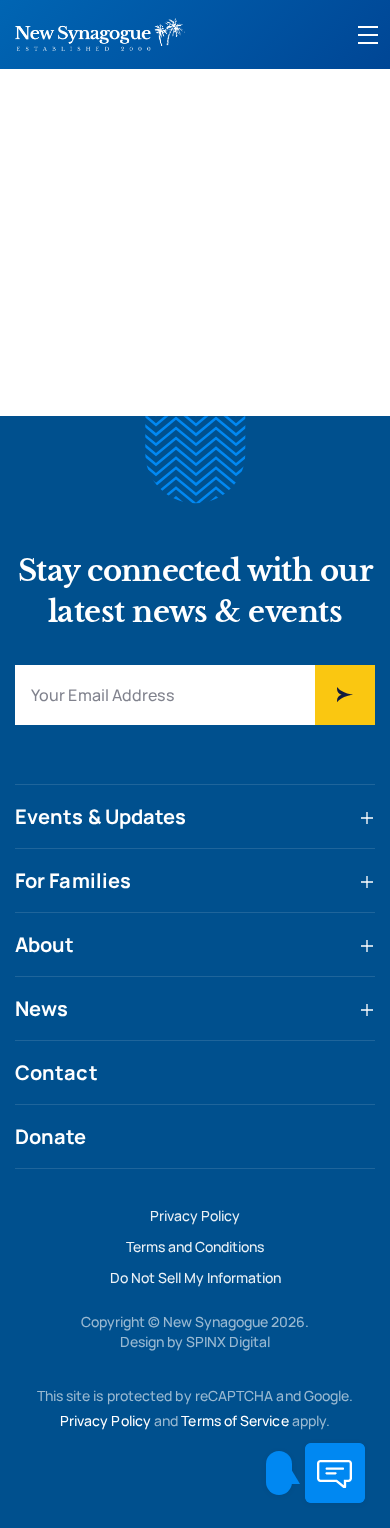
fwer (345, 695)
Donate (51, 1136)
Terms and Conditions (195, 1246)
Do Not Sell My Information (195, 1277)
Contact (56, 1072)
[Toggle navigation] (368, 35)
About (45, 944)
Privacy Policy (195, 1215)
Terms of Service (234, 1420)
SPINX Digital (228, 1341)
